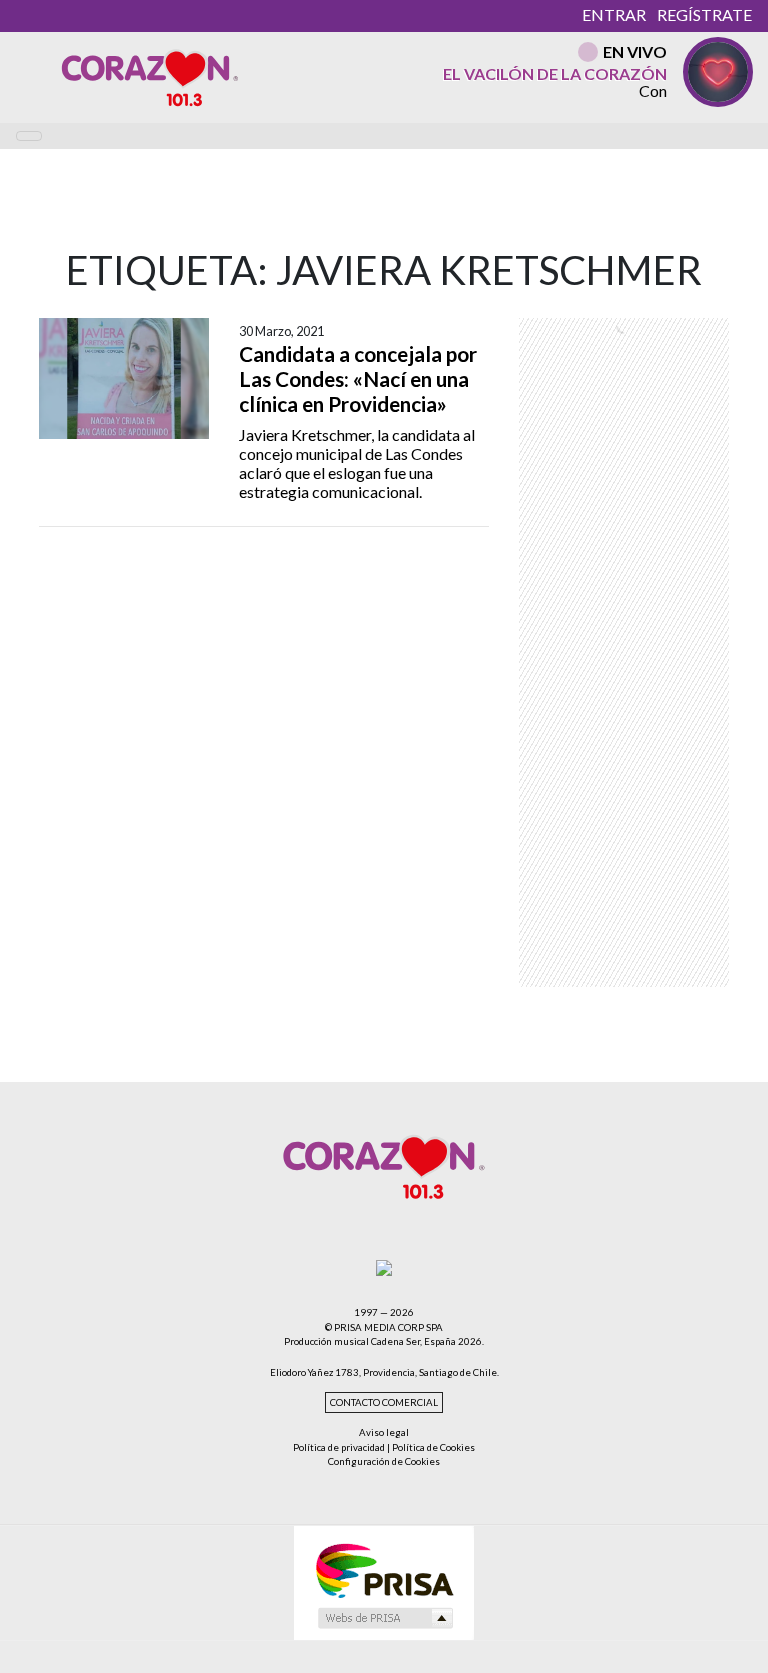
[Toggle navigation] (29, 136)
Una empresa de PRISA (384, 1569)
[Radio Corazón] (150, 77)
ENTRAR (614, 14)
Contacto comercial (384, 1402)
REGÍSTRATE (704, 14)
